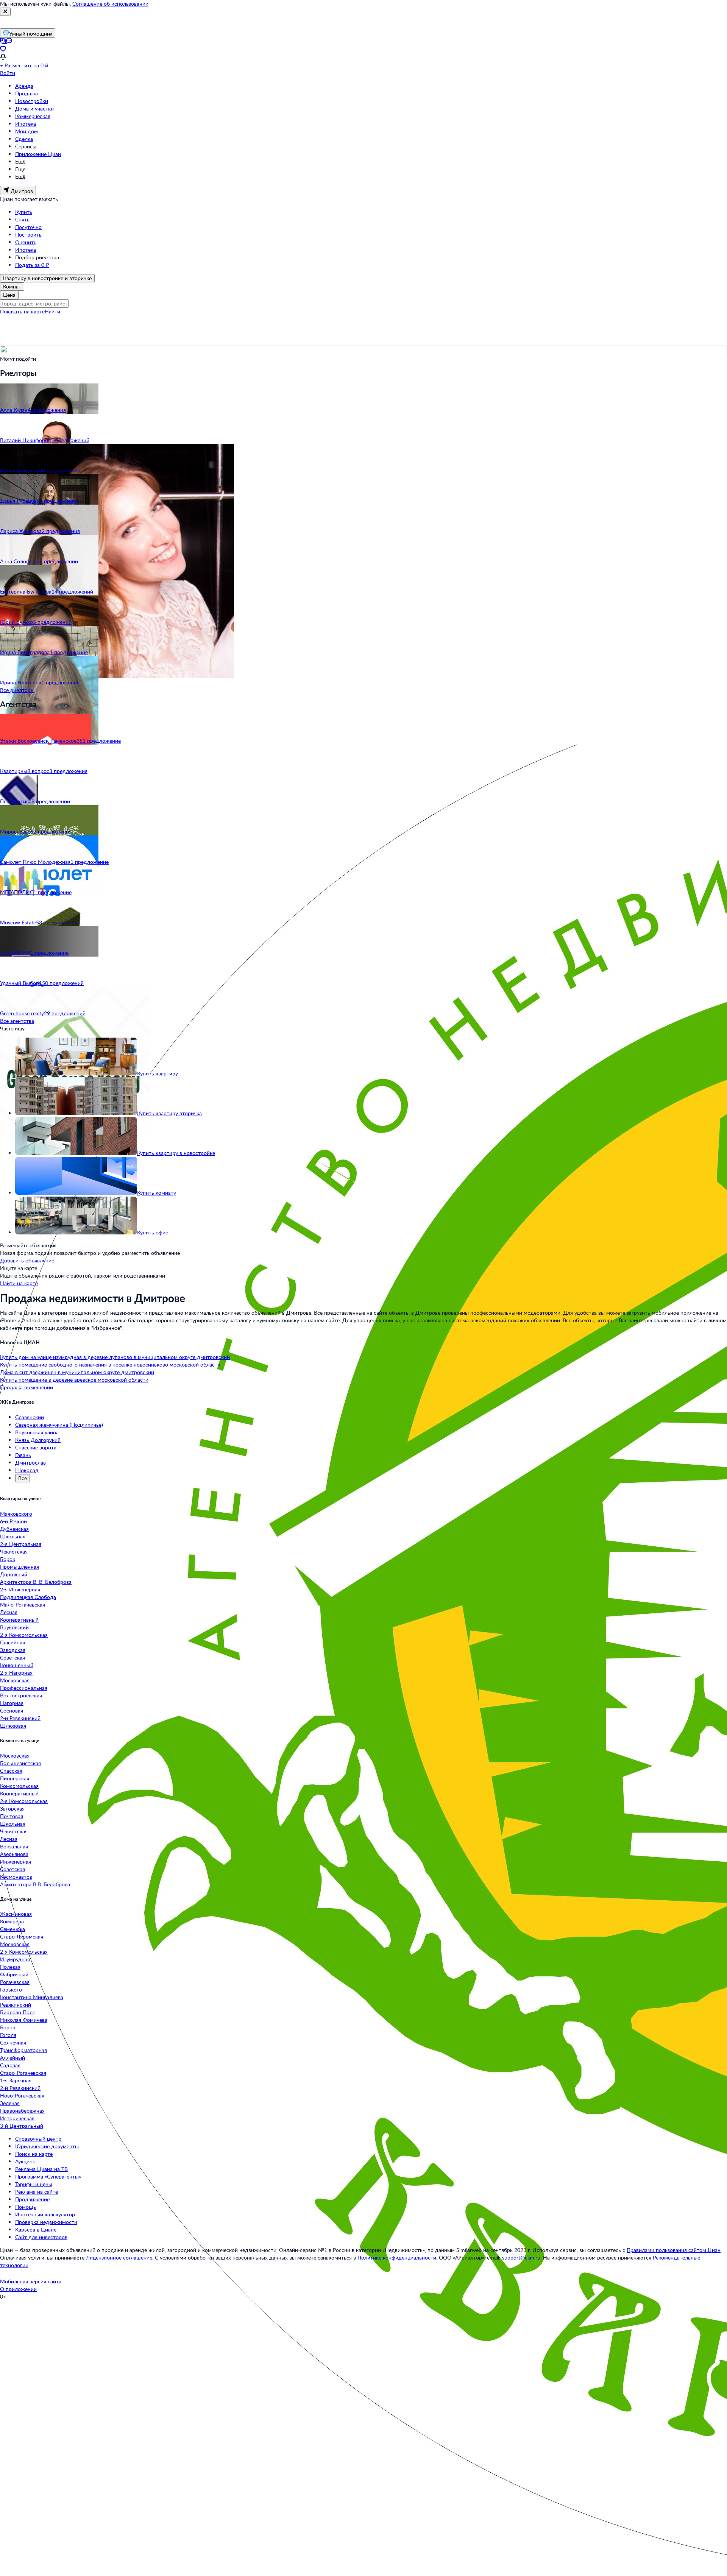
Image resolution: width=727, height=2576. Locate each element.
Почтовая (12, 1816)
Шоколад (27, 1470)
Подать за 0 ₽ (32, 265)
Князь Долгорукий (38, 1440)
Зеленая (10, 2103)
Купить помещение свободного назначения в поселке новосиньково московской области (110, 1364)
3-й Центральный (22, 2126)
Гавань (23, 1455)
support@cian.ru (521, 2257)
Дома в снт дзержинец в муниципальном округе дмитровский (77, 1372)
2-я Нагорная (16, 1673)
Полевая (10, 1967)
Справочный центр (38, 2139)
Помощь (26, 2207)
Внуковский (14, 1627)
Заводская (13, 1650)
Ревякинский (16, 2005)
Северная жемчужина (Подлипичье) (59, 1425)
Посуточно (28, 227)
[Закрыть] (5, 12)
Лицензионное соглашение (119, 2257)
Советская (12, 1657)
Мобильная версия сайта (31, 2281)
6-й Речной (13, 1521)
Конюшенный (17, 1665)
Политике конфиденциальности (397, 2257)
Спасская (11, 1771)
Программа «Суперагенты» (48, 2176)
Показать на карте (22, 311)
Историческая (17, 2118)
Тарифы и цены (34, 2184)
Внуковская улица (37, 1432)
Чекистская (14, 1551)
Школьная (13, 1536)
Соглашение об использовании (110, 4)
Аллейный (12, 2058)
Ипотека (26, 124)
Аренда (24, 86)
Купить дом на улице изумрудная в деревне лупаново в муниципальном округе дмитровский (115, 1357)
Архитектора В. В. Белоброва (36, 1582)
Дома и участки (34, 108)
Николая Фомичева (24, 2020)
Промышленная (20, 1567)
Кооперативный (19, 1620)
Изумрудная (15, 1959)
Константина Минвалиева (32, 1997)
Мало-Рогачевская (23, 1604)
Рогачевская (15, 1982)
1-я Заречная (16, 2080)
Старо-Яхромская (22, 1936)
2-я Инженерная (20, 1589)
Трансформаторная (23, 2050)
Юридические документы (47, 2146)
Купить (24, 212)
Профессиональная (24, 1688)
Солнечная (13, 2042)
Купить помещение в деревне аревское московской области (74, 1380)
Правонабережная (22, 2111)
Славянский (30, 1417)
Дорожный (14, 1574)
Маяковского (16, 1514)
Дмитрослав (30, 1463)
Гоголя (8, 2035)
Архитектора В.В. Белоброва (35, 1884)
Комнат (12, 286)
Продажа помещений (27, 1387)
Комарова (12, 1921)
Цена (9, 295)
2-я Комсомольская (24, 1635)
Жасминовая (16, 1914)
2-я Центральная (21, 1544)
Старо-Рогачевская (23, 2073)
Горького (11, 1989)
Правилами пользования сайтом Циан (674, 2250)
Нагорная (12, 1703)
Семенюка (12, 1929)
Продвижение (32, 2199)
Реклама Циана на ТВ (41, 2169)
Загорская (12, 1808)
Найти (52, 311)
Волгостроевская (21, 1695)
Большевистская (20, 1763)
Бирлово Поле (18, 2012)
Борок (8, 1559)
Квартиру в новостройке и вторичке (47, 278)
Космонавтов (16, 1877)
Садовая (10, 2065)
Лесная (9, 1612)
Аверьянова (14, 1854)
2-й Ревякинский (20, 1718)
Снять (22, 219)
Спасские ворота (36, 1447)
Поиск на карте (34, 2154)
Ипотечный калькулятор (45, 2214)
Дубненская (14, 1529)
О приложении (18, 2289)
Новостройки (32, 101)
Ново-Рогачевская (22, 2095)
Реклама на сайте (37, 2192)
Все (23, 1478)
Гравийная (12, 1642)
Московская (15, 1680)
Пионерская (15, 1778)
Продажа (27, 93)
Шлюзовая (13, 1726)
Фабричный (14, 1974)
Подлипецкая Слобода (28, 1597)
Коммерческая (33, 116)
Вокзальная (14, 1846)
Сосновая (12, 1710)
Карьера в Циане (36, 2229)
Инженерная (16, 1861)
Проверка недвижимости (46, 2222)
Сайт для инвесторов (41, 2237)
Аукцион (25, 2161)
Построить (28, 235)
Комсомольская (19, 1786)
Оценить (26, 242)
